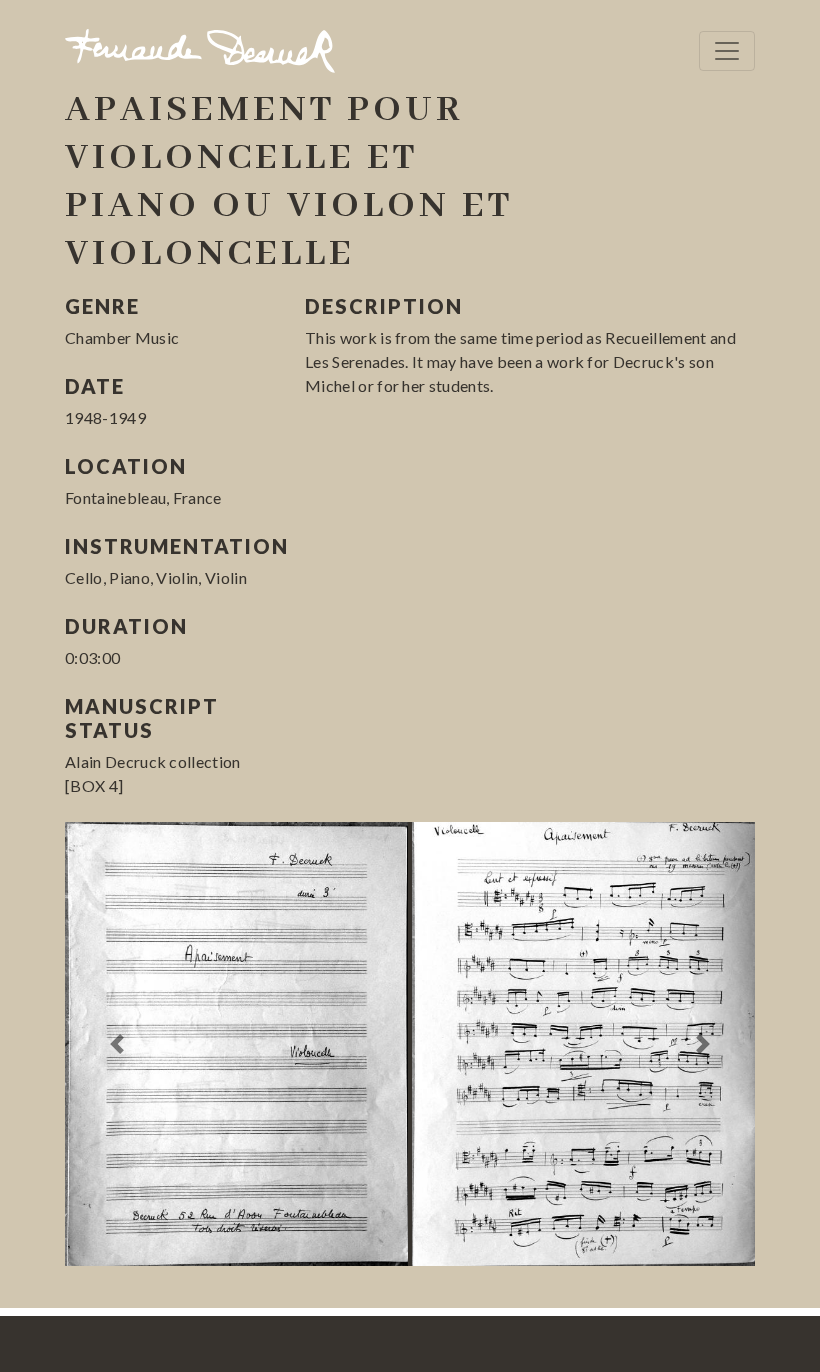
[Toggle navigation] (727, 51)
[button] (117, 1044)
